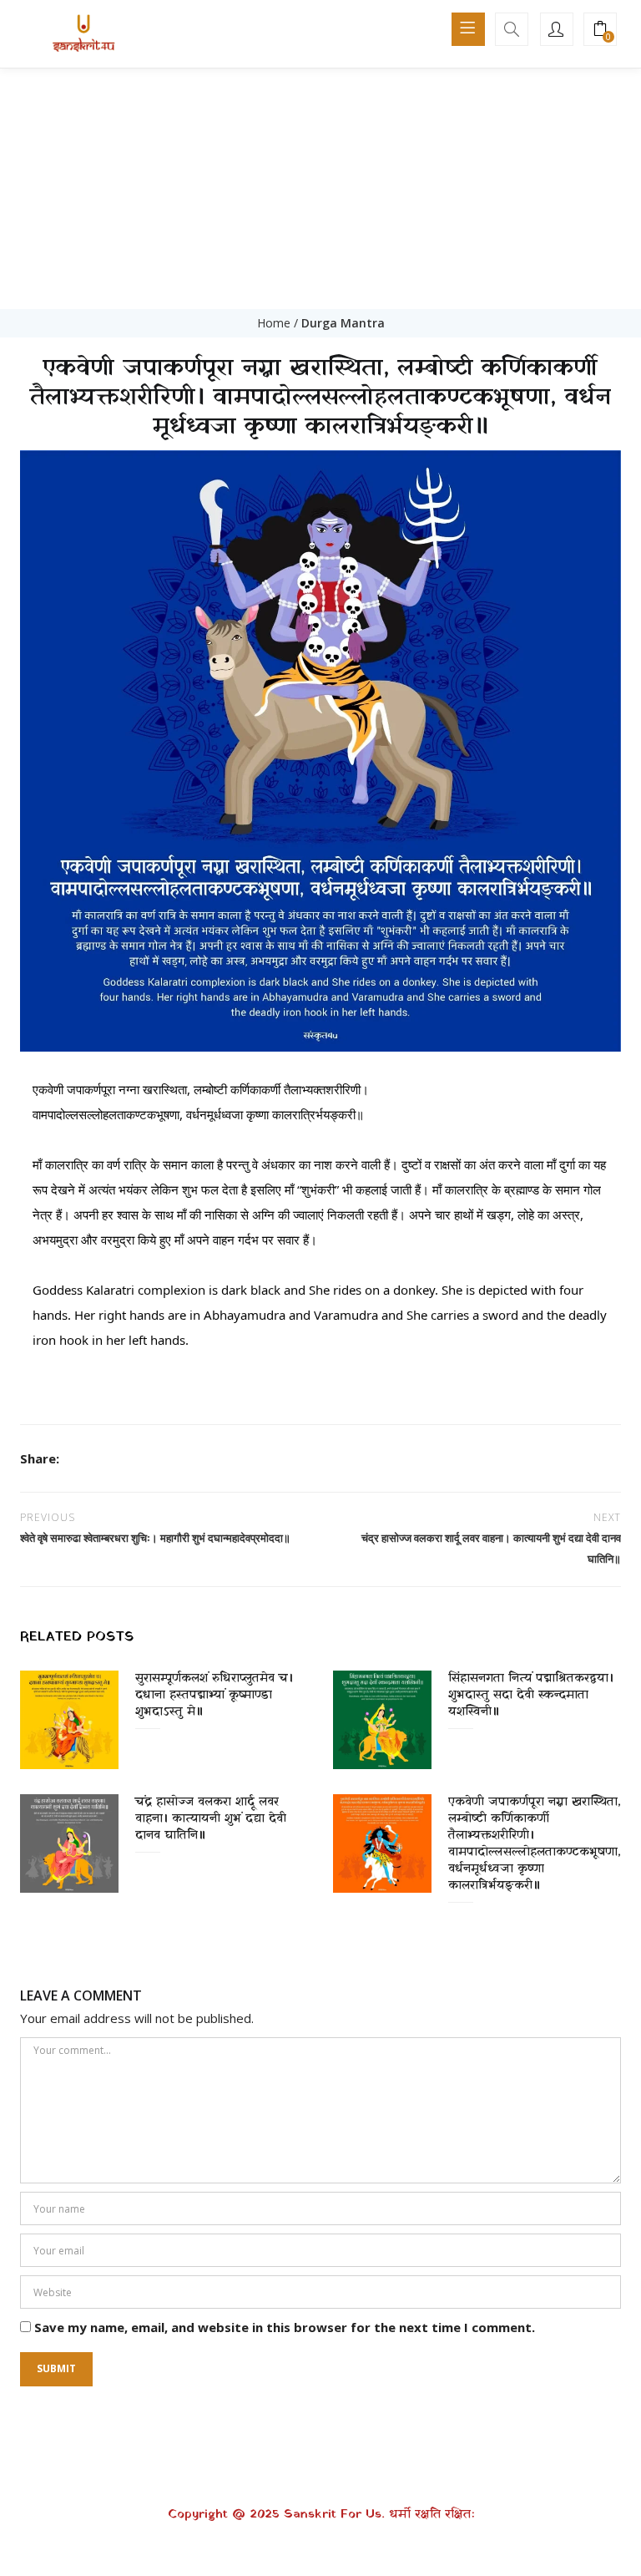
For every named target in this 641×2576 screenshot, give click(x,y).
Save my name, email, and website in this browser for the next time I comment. (285, 2327)
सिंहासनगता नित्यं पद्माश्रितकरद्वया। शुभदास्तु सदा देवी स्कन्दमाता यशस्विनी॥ (531, 1695)
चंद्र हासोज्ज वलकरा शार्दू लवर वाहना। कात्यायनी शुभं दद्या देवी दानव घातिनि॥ (211, 1819)
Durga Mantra (343, 323)
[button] (600, 30)
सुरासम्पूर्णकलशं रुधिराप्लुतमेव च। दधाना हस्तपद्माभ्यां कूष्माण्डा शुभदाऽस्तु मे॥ (214, 1695)
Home (274, 323)
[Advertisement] (320, 184)
